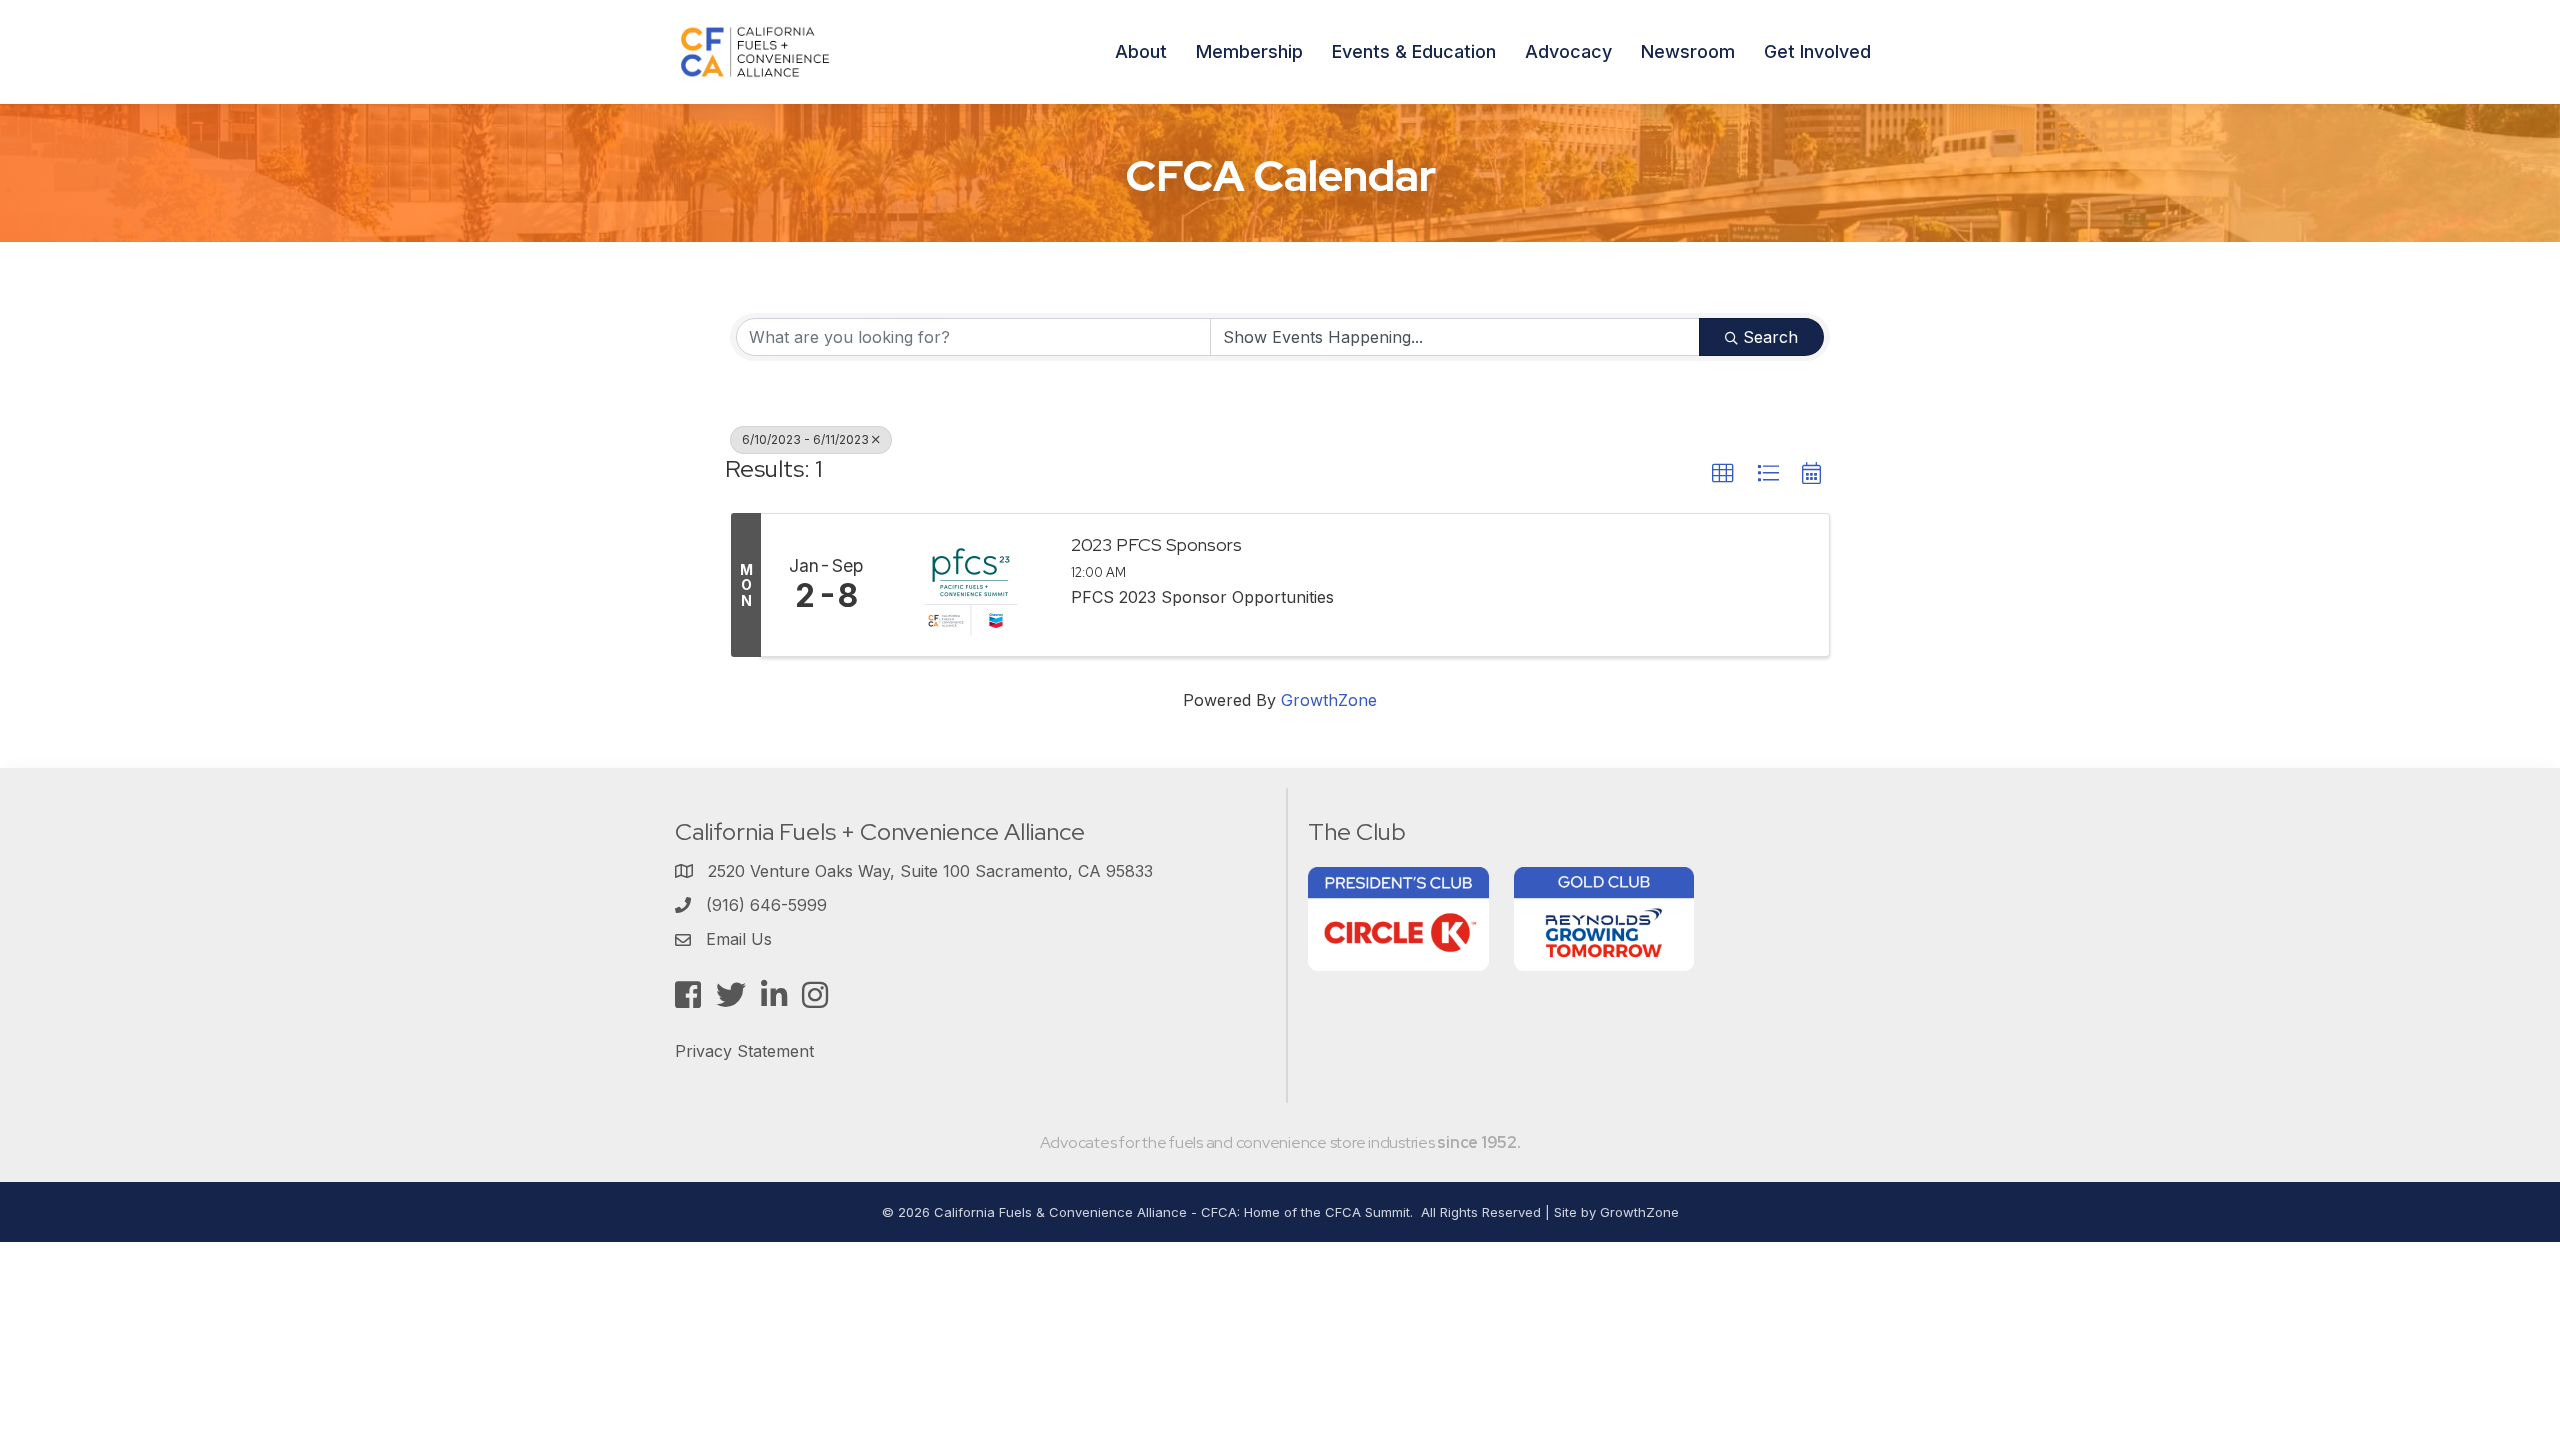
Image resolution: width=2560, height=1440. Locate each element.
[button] (1723, 474)
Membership (1249, 51)
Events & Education (1414, 51)
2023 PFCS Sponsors (1156, 545)
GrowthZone (1329, 700)
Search (1770, 337)
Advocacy (1568, 51)
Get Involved (1817, 51)
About (1141, 51)
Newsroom (1688, 51)
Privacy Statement (744, 1051)
